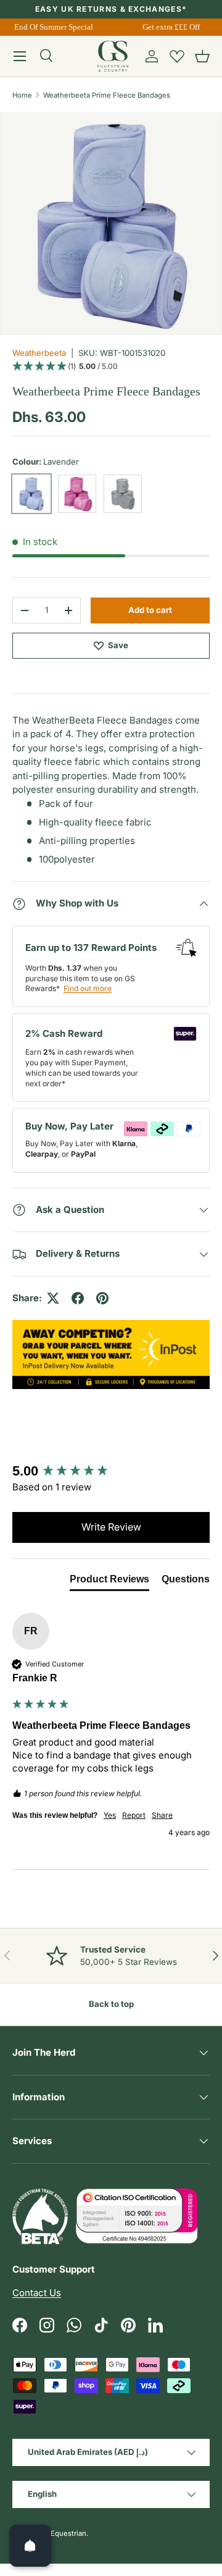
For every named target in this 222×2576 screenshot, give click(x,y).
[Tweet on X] (53, 1298)
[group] (111, 1472)
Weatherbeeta (39, 353)
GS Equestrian (63, 2533)
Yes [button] (110, 1815)
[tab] (111, 832)
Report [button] (134, 1815)
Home (22, 95)
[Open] (30, 2546)
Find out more (88, 988)
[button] (202, 56)
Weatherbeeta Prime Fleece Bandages (107, 95)
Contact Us (37, 2293)
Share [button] (162, 1815)
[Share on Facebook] (78, 1298)
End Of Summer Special (52, 27)
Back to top (111, 2004)
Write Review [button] (111, 1527)
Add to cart (150, 610)
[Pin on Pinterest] (102, 1298)
